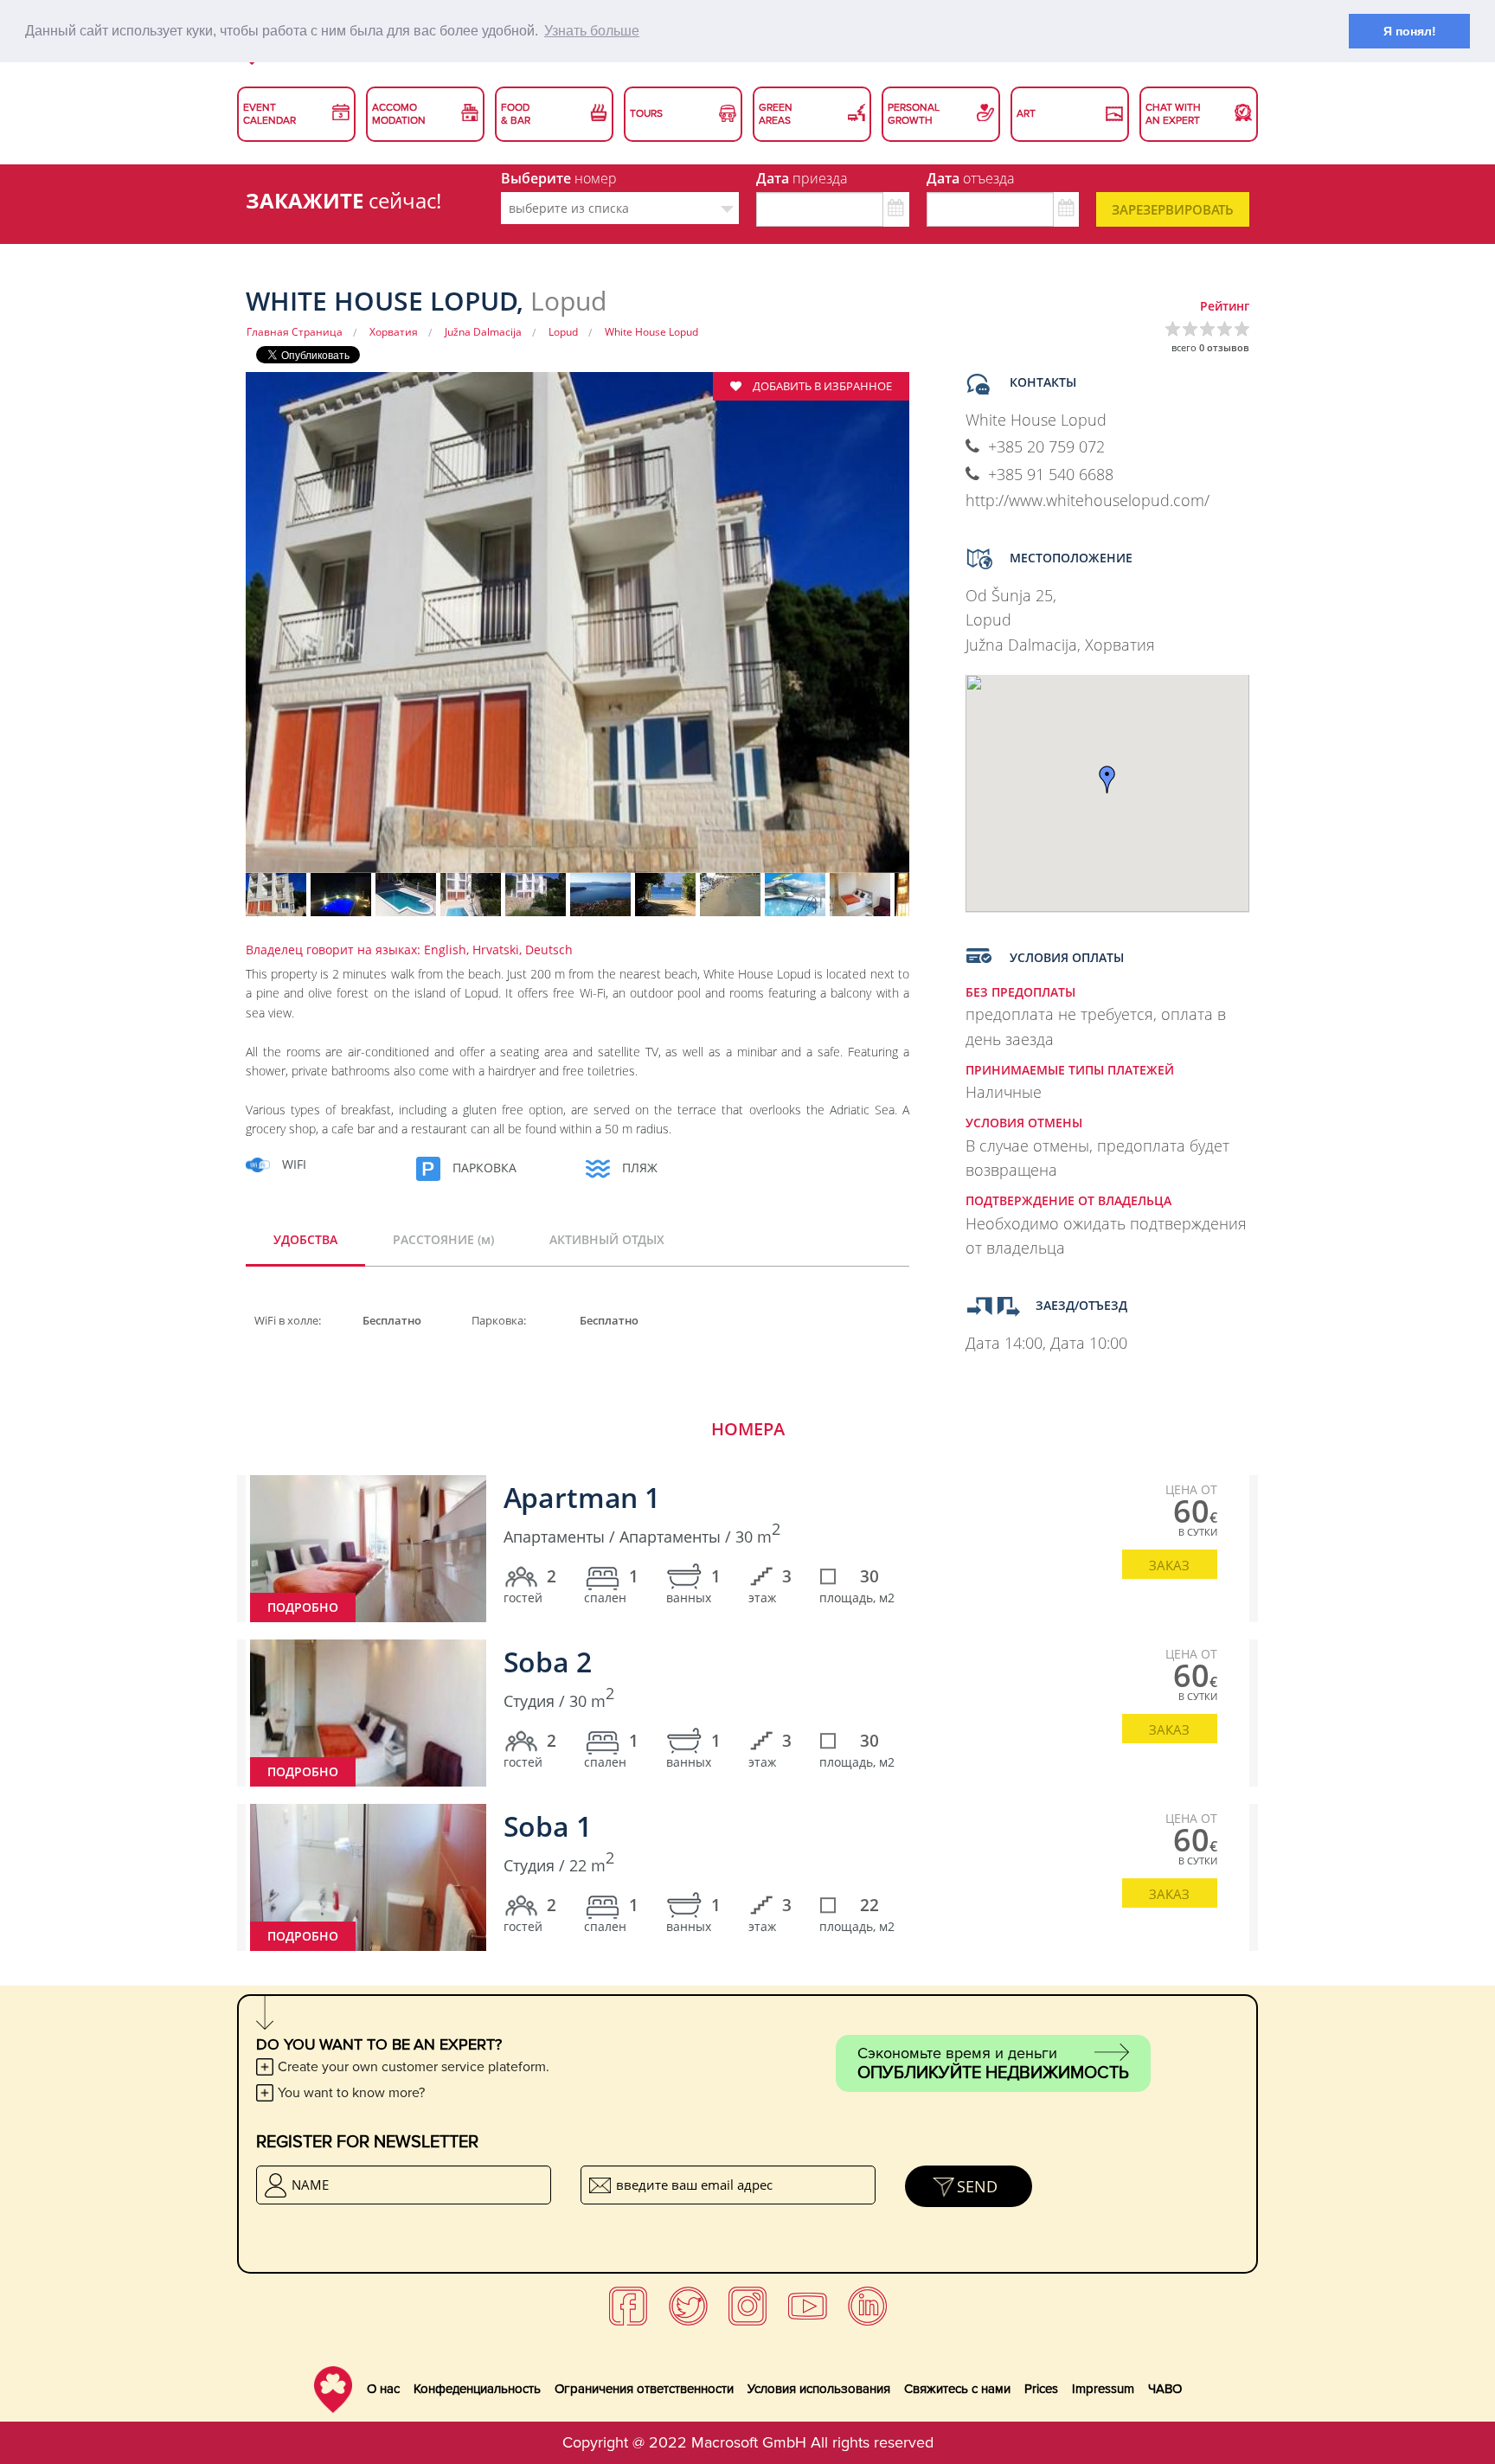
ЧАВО (1165, 2389)
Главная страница (295, 332)
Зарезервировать (1173, 209)
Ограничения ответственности (644, 2389)
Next (940, 634)
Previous (215, 634)
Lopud (563, 332)
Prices (1041, 2389)
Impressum (1103, 2389)
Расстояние (443, 1239)
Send (977, 2186)
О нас (383, 2389)
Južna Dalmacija (483, 332)
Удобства (305, 1239)
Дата (802, 178)
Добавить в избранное (821, 386)
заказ (1169, 1565)
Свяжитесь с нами (957, 2389)
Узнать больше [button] (592, 31)
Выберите (559, 178)
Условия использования (819, 2389)
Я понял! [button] (1410, 31)
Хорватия (394, 332)
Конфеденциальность (477, 2389)
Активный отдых (607, 1239)
